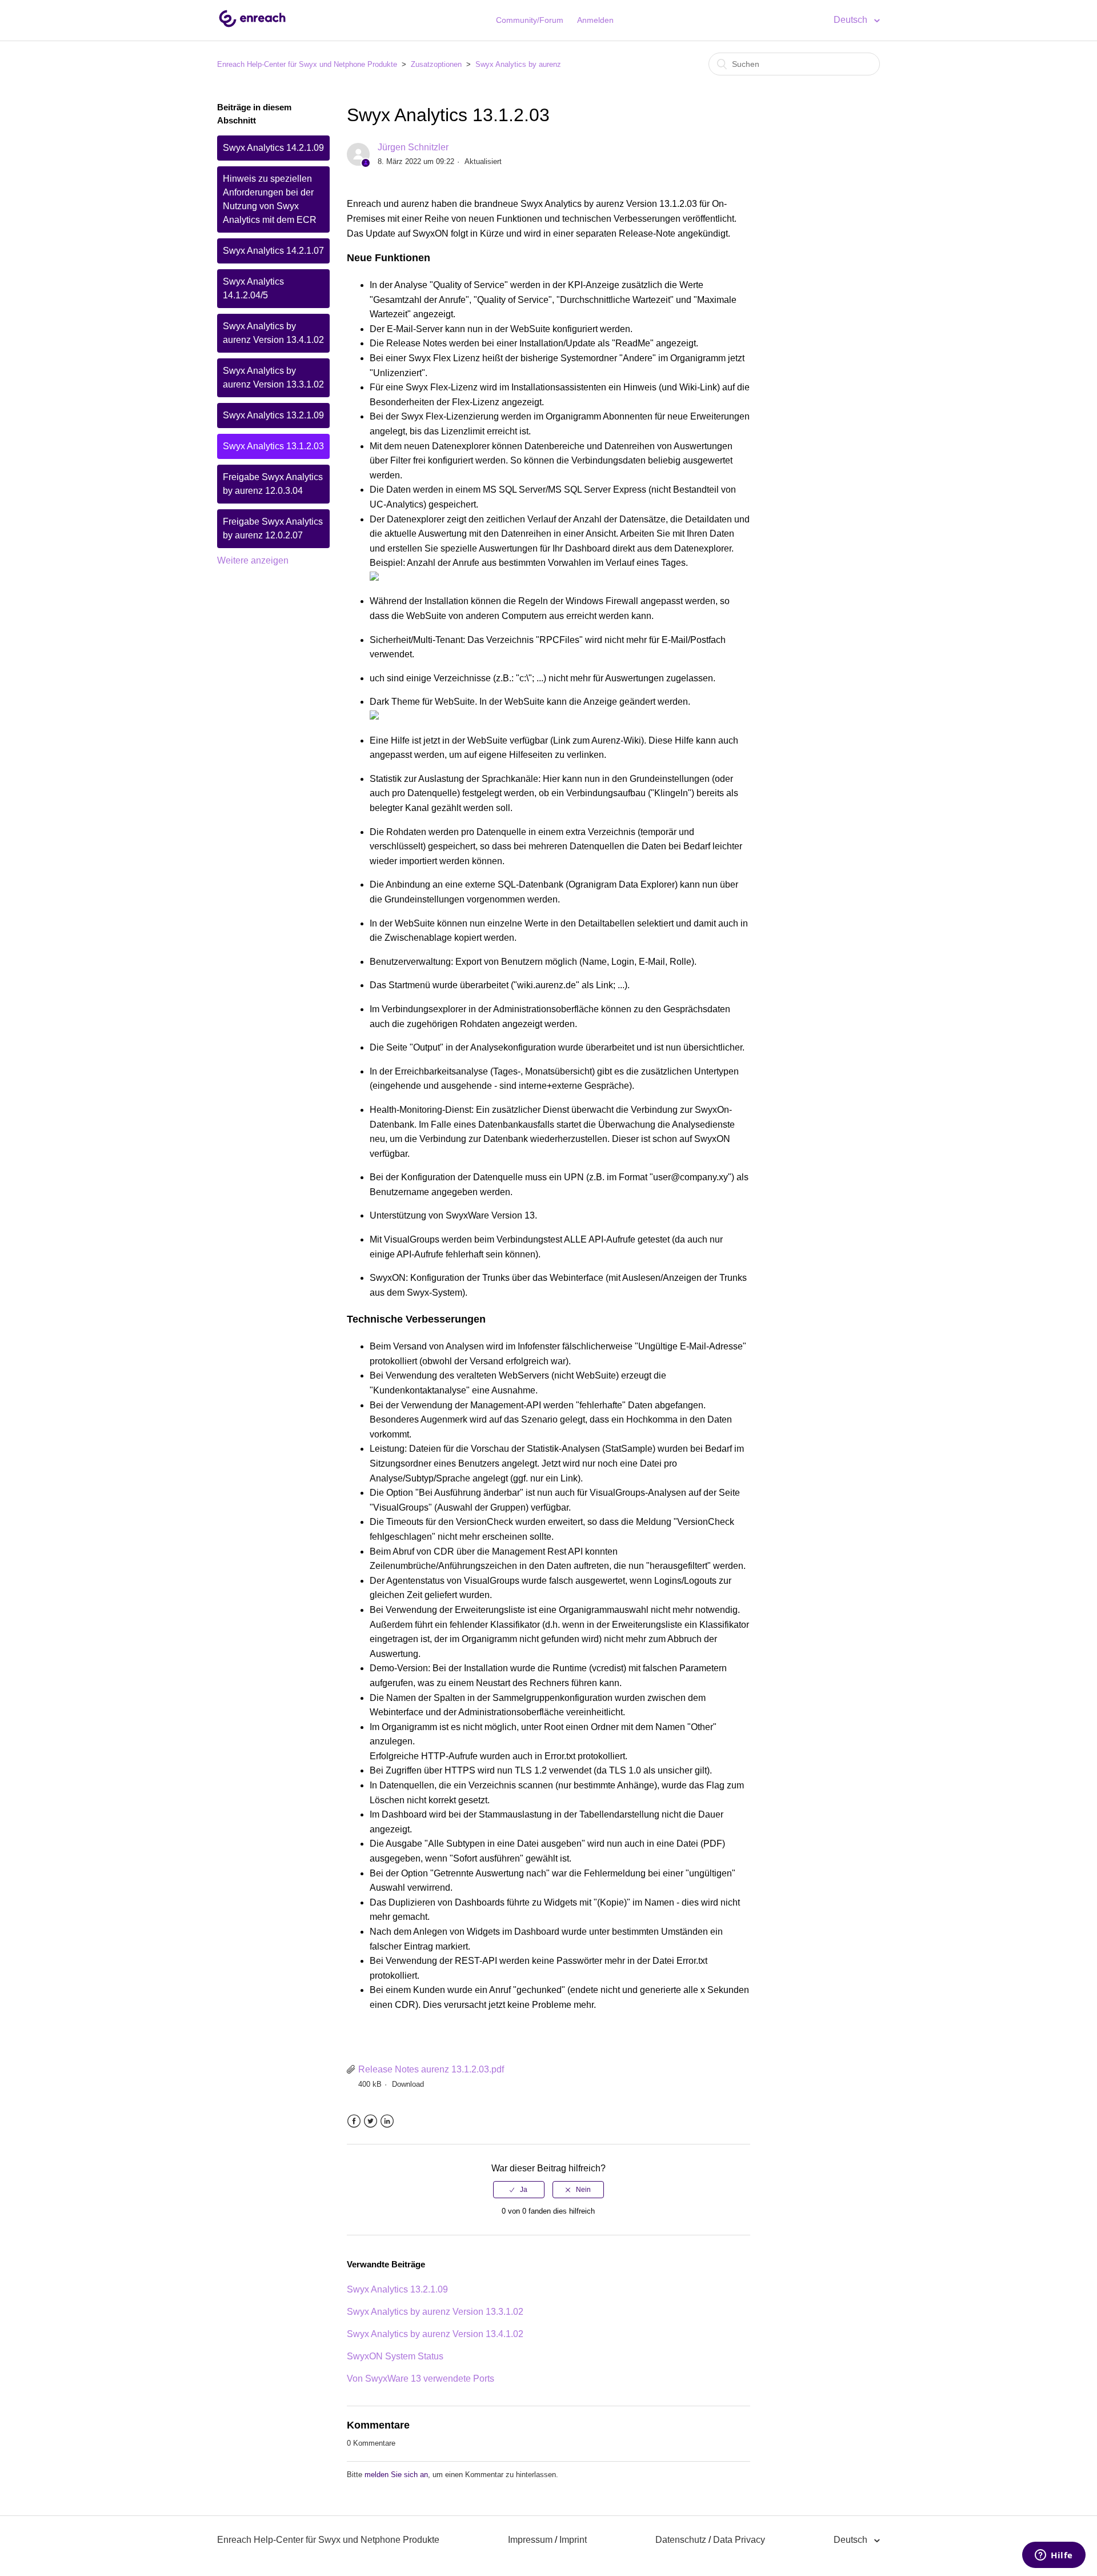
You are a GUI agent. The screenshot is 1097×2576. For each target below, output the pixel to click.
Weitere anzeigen (253, 560)
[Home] (252, 26)
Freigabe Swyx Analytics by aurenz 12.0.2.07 (273, 528)
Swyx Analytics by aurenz (518, 64)
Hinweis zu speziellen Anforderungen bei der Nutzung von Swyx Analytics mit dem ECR (270, 199)
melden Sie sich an (396, 2475)
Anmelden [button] (595, 20)
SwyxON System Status (395, 2356)
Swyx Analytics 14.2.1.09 (273, 148)
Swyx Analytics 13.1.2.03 (273, 446)
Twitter (371, 2121)
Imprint (573, 2540)
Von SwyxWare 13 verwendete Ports (421, 2379)
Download (408, 2084)
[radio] (519, 2190)
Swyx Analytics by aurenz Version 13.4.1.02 (273, 333)
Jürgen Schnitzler (413, 147)
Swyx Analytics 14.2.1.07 (273, 251)
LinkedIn (387, 2121)
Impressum (530, 2540)
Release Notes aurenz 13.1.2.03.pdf (431, 2069)
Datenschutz (681, 2540)
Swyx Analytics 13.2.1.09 (273, 415)
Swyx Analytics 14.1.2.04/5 (253, 288)
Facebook (354, 2121)
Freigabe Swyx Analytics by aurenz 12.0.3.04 (273, 484)
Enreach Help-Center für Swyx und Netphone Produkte (307, 64)
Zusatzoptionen (436, 64)
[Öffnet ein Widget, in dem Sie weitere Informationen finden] (1054, 2556)
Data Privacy (739, 2540)
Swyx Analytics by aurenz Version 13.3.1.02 (273, 378)
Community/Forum (530, 20)
